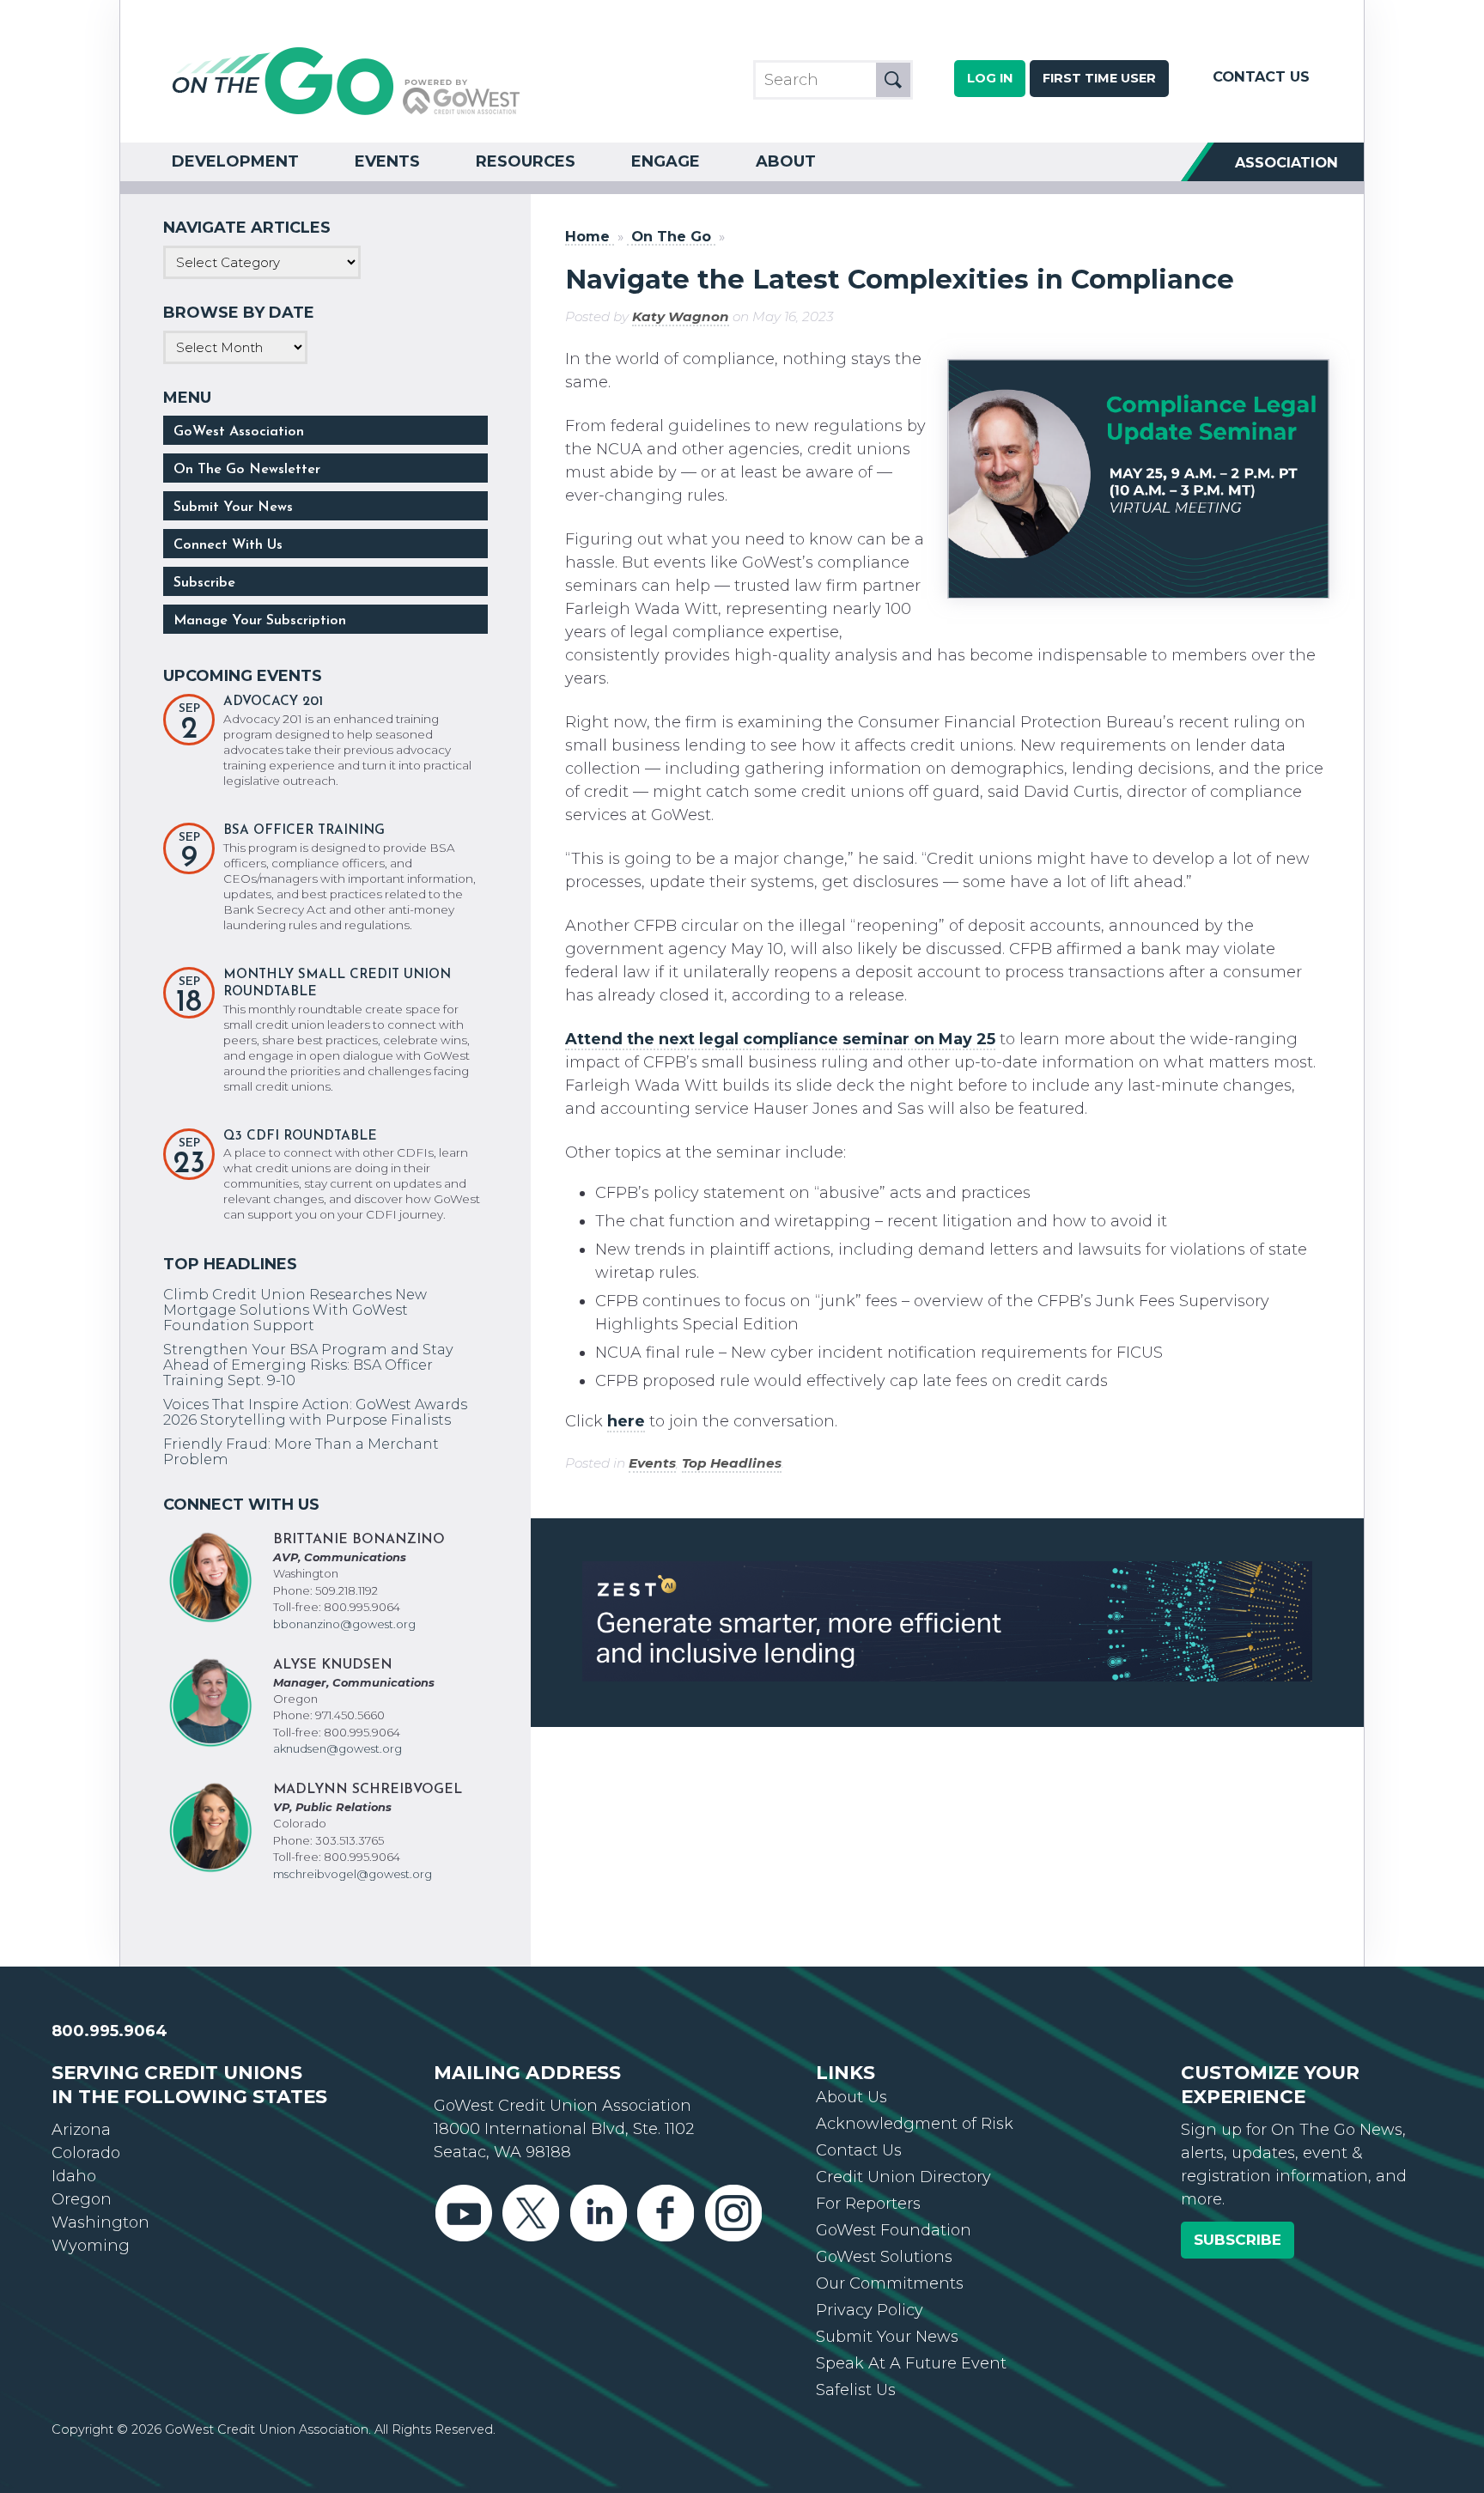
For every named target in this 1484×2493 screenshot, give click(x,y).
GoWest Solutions (884, 2257)
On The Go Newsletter (247, 470)
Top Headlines (732, 1463)
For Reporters (868, 2204)
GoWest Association (239, 432)
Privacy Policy (870, 2310)
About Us (851, 2097)
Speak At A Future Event (911, 2363)
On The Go (671, 237)
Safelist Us (856, 2390)
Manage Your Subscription (260, 621)
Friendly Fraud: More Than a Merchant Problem (301, 1451)
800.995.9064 (109, 2031)
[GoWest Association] (346, 113)
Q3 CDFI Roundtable (300, 1137)
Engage (666, 161)
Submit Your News (233, 508)
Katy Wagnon (681, 316)
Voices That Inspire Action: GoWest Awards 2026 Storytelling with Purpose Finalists (315, 1412)
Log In (990, 78)
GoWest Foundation (894, 2230)
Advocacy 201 (273, 702)
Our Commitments (890, 2283)
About (786, 161)
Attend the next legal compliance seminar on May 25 (780, 1039)
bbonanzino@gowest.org (344, 1624)
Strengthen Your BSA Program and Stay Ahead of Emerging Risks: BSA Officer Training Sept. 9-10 (308, 1365)
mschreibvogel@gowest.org (353, 1874)
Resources (526, 161)
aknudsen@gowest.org (338, 1748)
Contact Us (1261, 76)
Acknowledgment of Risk (915, 2124)
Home (587, 237)
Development (235, 161)
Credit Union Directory (903, 2177)
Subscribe (204, 583)
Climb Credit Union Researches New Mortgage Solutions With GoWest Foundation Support (295, 1310)
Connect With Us (228, 545)
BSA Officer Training (304, 831)
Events (387, 161)
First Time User (1099, 78)
